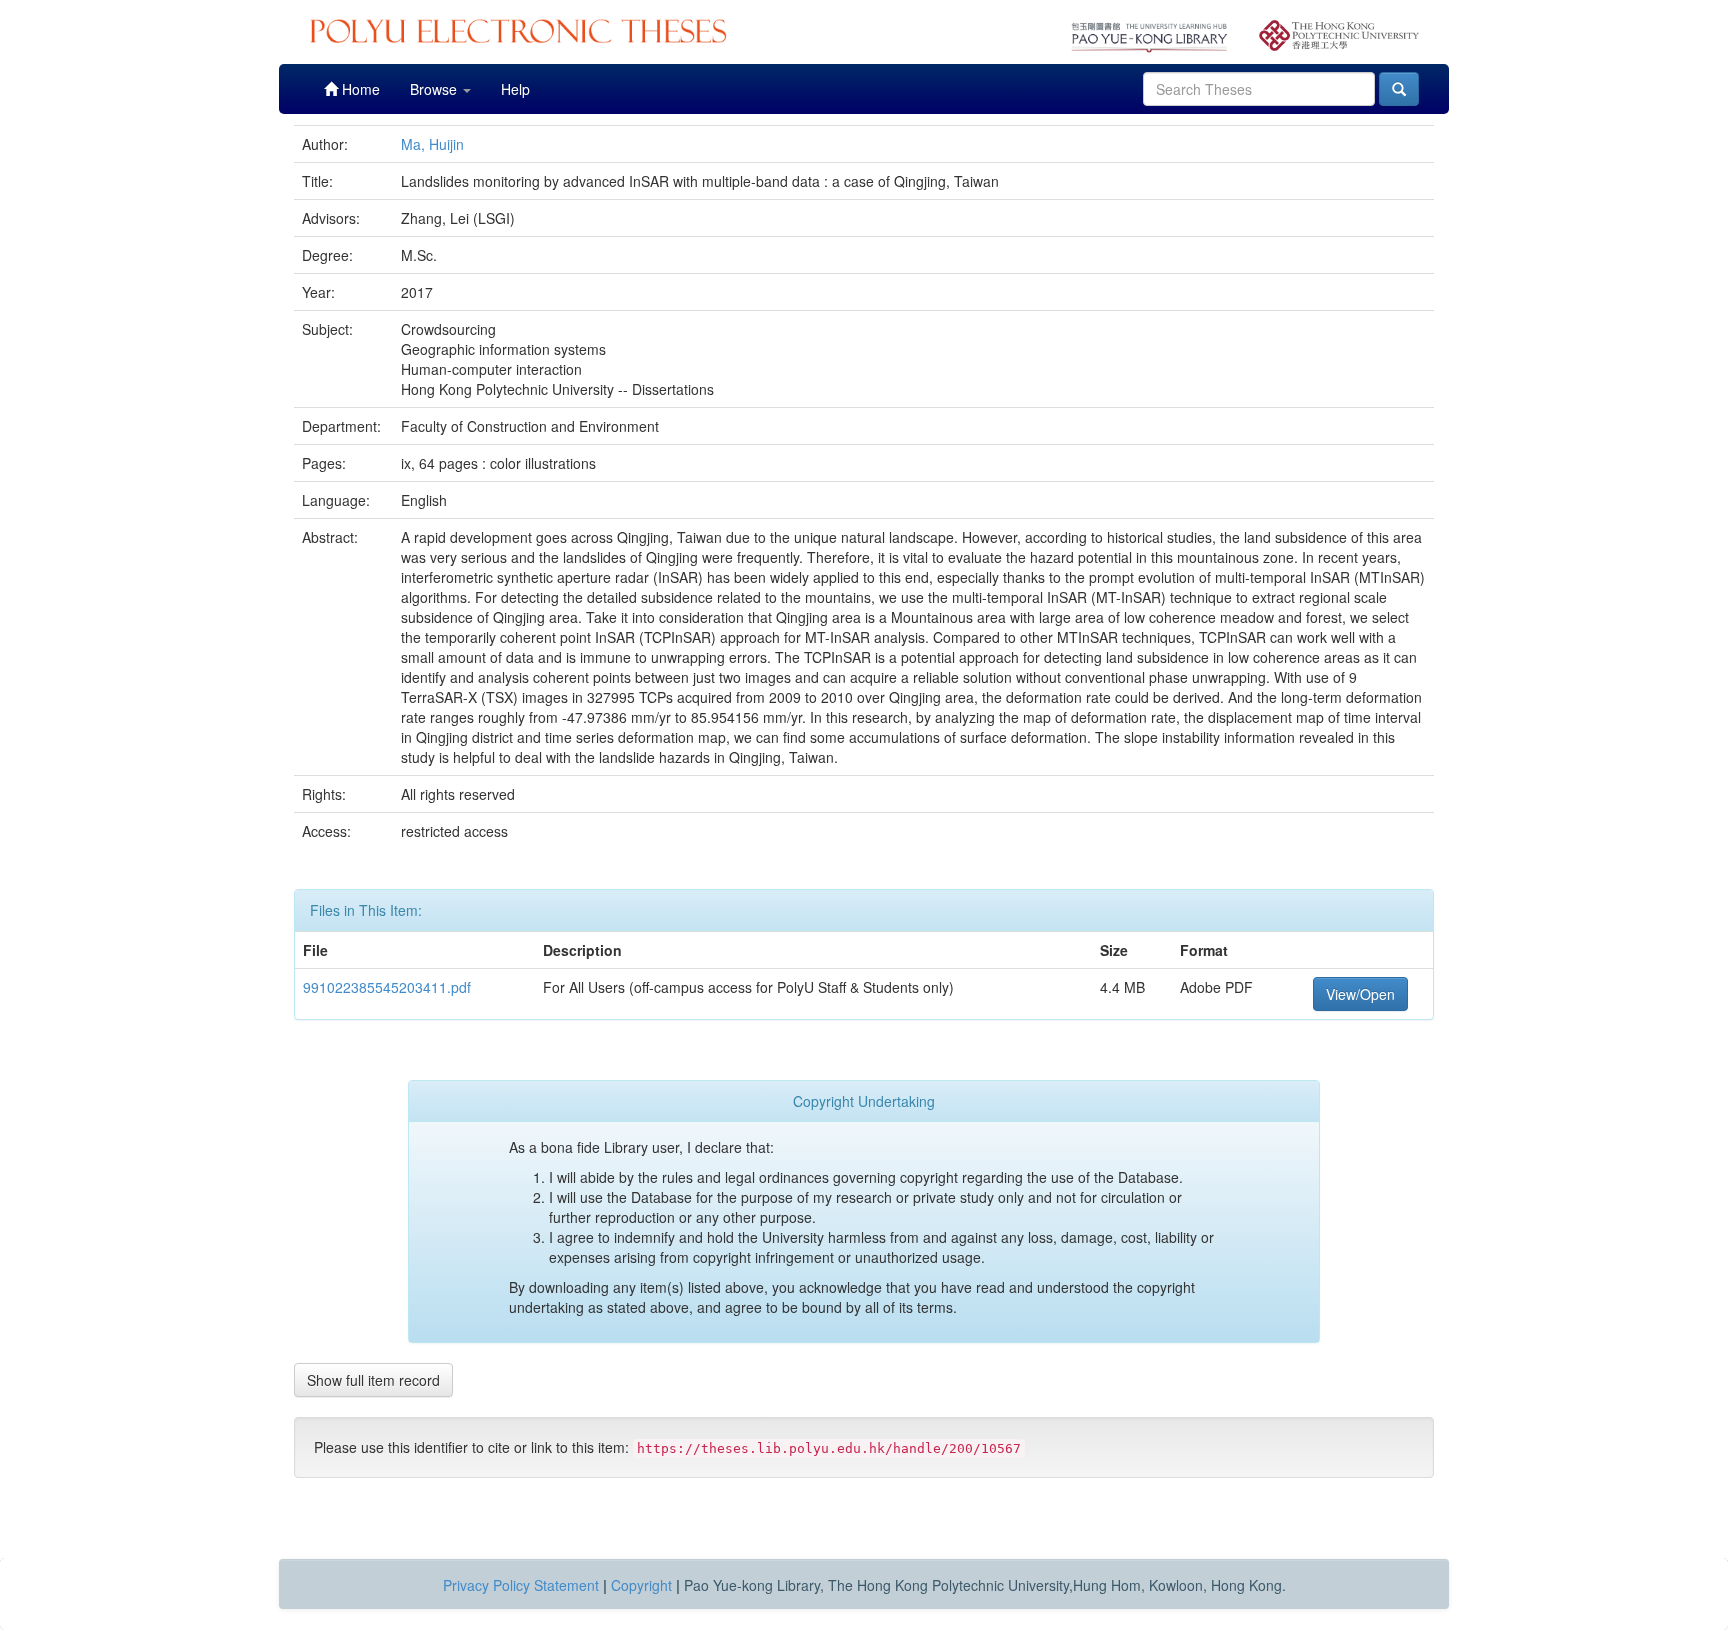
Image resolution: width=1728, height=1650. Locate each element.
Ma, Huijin (432, 144)
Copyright (641, 1585)
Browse (435, 89)
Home (359, 89)
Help (515, 89)
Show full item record (373, 1380)
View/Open (1360, 994)
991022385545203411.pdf (387, 987)
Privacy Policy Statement (521, 1585)
